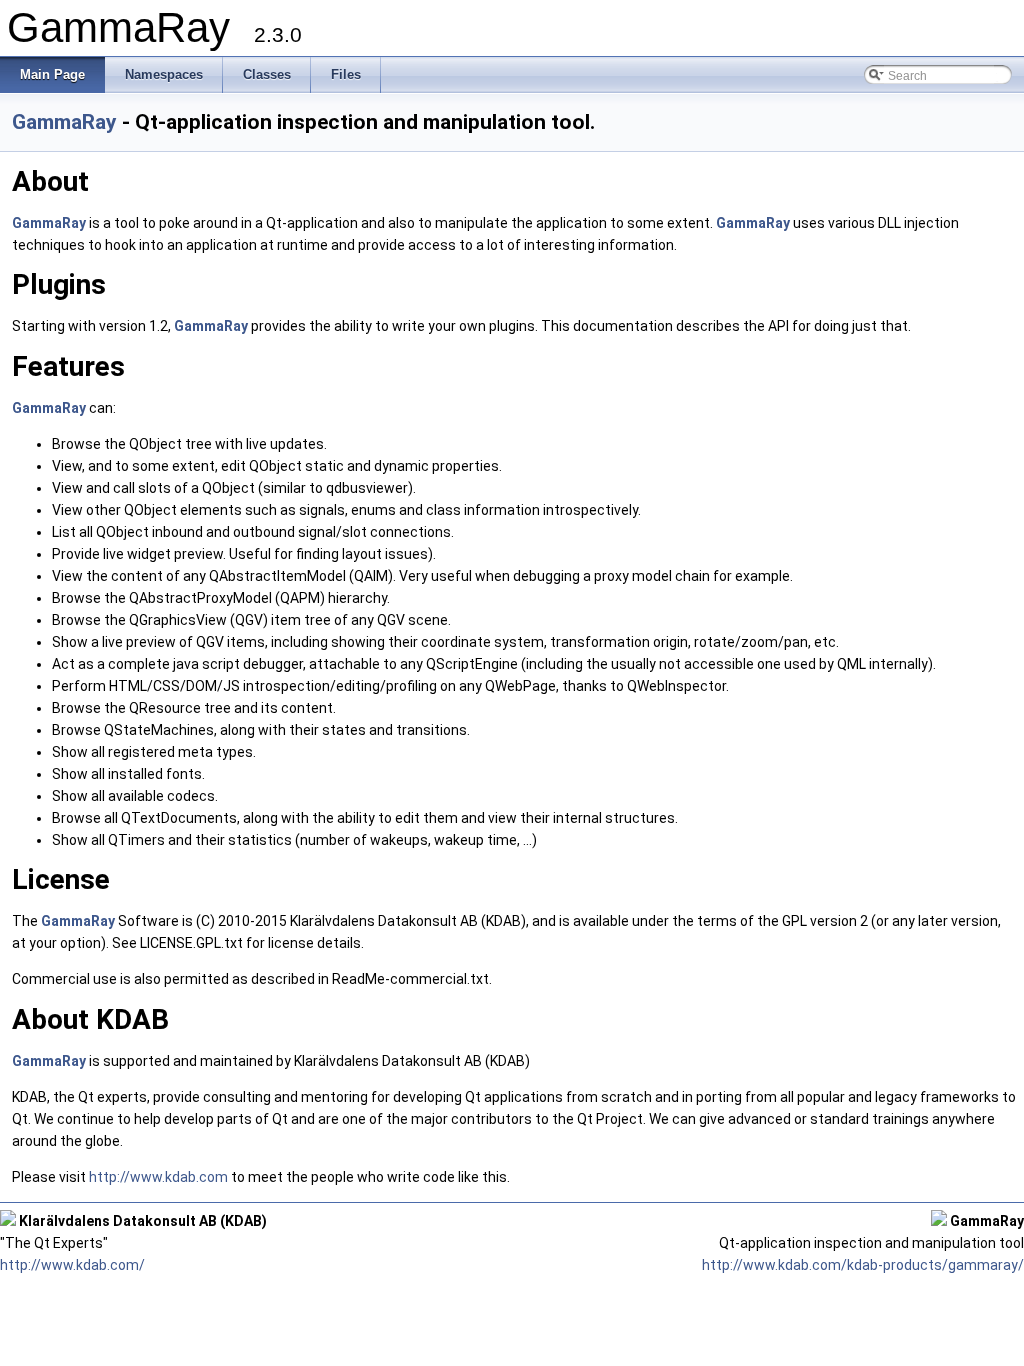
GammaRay (64, 122)
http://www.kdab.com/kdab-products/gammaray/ (863, 1265)
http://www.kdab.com (158, 1177)
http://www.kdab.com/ (72, 1265)
